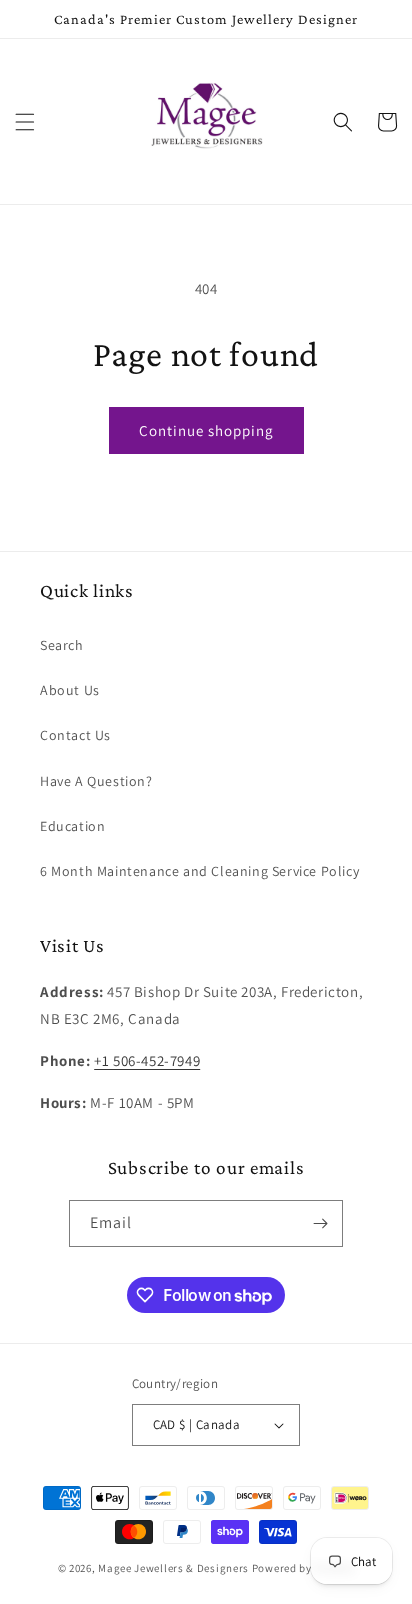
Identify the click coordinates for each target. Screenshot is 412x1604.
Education (72, 826)
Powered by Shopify (303, 1568)
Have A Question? (96, 781)
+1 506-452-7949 (147, 1060)
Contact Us (75, 735)
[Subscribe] (320, 1223)
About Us (70, 690)
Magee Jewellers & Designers (173, 1568)
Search (62, 645)
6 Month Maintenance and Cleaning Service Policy (199, 871)
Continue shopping (206, 430)
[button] (25, 122)
